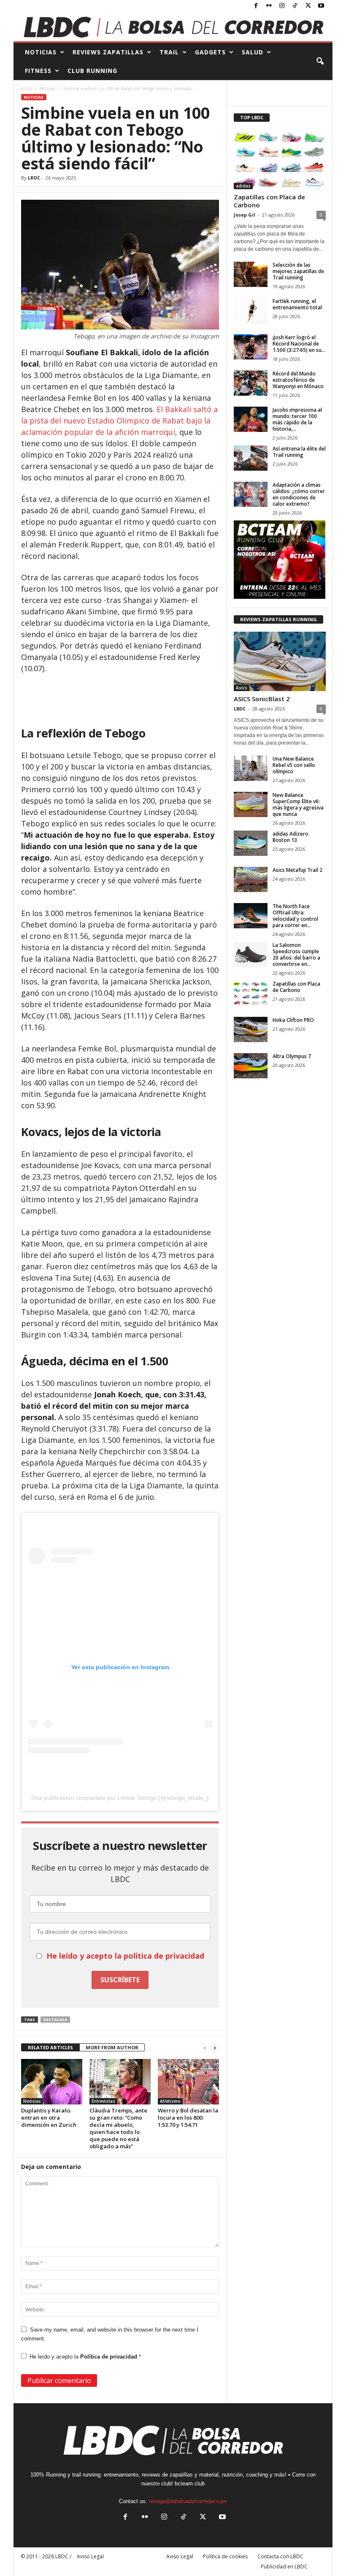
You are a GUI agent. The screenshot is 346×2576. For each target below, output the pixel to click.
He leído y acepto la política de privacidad (125, 1956)
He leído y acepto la (85, 2357)
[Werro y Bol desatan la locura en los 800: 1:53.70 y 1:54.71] (188, 2082)
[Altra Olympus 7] (251, 1066)
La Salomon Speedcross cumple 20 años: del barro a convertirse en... (296, 954)
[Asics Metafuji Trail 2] (251, 879)
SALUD (253, 52)
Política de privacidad (109, 2357)
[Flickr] (269, 6)
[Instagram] (282, 6)
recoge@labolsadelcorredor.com (188, 2501)
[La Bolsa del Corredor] (173, 27)
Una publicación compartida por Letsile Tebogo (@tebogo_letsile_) (120, 1798)
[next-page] (215, 2048)
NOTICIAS (41, 52)
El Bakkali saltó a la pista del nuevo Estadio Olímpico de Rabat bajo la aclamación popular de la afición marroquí (119, 421)
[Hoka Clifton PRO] (251, 1029)
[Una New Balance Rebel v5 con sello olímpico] (251, 768)
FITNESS (38, 71)
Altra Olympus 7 (292, 1056)
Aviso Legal (180, 2556)
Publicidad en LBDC (284, 2567)
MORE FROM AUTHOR (112, 2047)
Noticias (47, 88)
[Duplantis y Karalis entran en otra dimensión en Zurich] (52, 2082)
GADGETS (210, 52)
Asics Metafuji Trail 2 (297, 870)
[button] (320, 62)
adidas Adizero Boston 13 (291, 837)
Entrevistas (103, 2101)
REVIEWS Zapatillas (108, 52)
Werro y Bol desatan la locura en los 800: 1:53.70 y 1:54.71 (188, 2118)
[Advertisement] (120, 697)
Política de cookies (225, 2556)
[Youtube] (321, 6)
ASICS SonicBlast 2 (262, 699)
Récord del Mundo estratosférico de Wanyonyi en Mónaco (298, 380)
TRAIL (169, 52)
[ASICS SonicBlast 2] (280, 661)
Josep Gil (245, 215)
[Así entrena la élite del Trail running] (251, 458)
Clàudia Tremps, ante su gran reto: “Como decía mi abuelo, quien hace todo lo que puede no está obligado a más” (118, 2128)
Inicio (26, 88)
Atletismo (170, 2101)
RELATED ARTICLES (50, 2047)
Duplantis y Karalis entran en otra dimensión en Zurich (49, 2118)
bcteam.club (190, 2484)
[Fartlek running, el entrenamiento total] (251, 311)
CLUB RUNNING (92, 71)
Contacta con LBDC (280, 2556)
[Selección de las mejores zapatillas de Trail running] (251, 274)
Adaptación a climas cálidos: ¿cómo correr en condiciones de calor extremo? (299, 494)
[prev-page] (205, 2048)
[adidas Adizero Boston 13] (251, 843)
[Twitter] (308, 6)
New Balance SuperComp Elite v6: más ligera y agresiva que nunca (298, 804)
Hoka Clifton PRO (293, 1020)
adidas (243, 186)
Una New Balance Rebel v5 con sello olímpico (294, 765)
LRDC (34, 178)
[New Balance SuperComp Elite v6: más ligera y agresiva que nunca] (251, 804)
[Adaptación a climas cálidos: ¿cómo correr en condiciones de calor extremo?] (251, 494)
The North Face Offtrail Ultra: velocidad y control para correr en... (295, 916)
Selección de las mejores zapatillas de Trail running (298, 271)
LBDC (240, 709)
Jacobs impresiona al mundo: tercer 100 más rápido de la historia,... (297, 419)
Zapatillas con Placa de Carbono (269, 201)
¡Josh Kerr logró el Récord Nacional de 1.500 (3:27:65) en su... (299, 344)
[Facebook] (256, 6)
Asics (242, 688)
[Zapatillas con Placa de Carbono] (280, 159)
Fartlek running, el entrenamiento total (297, 304)
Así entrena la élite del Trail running (299, 452)
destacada (55, 2020)
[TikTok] (295, 6)
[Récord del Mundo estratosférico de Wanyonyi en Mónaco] (251, 383)
